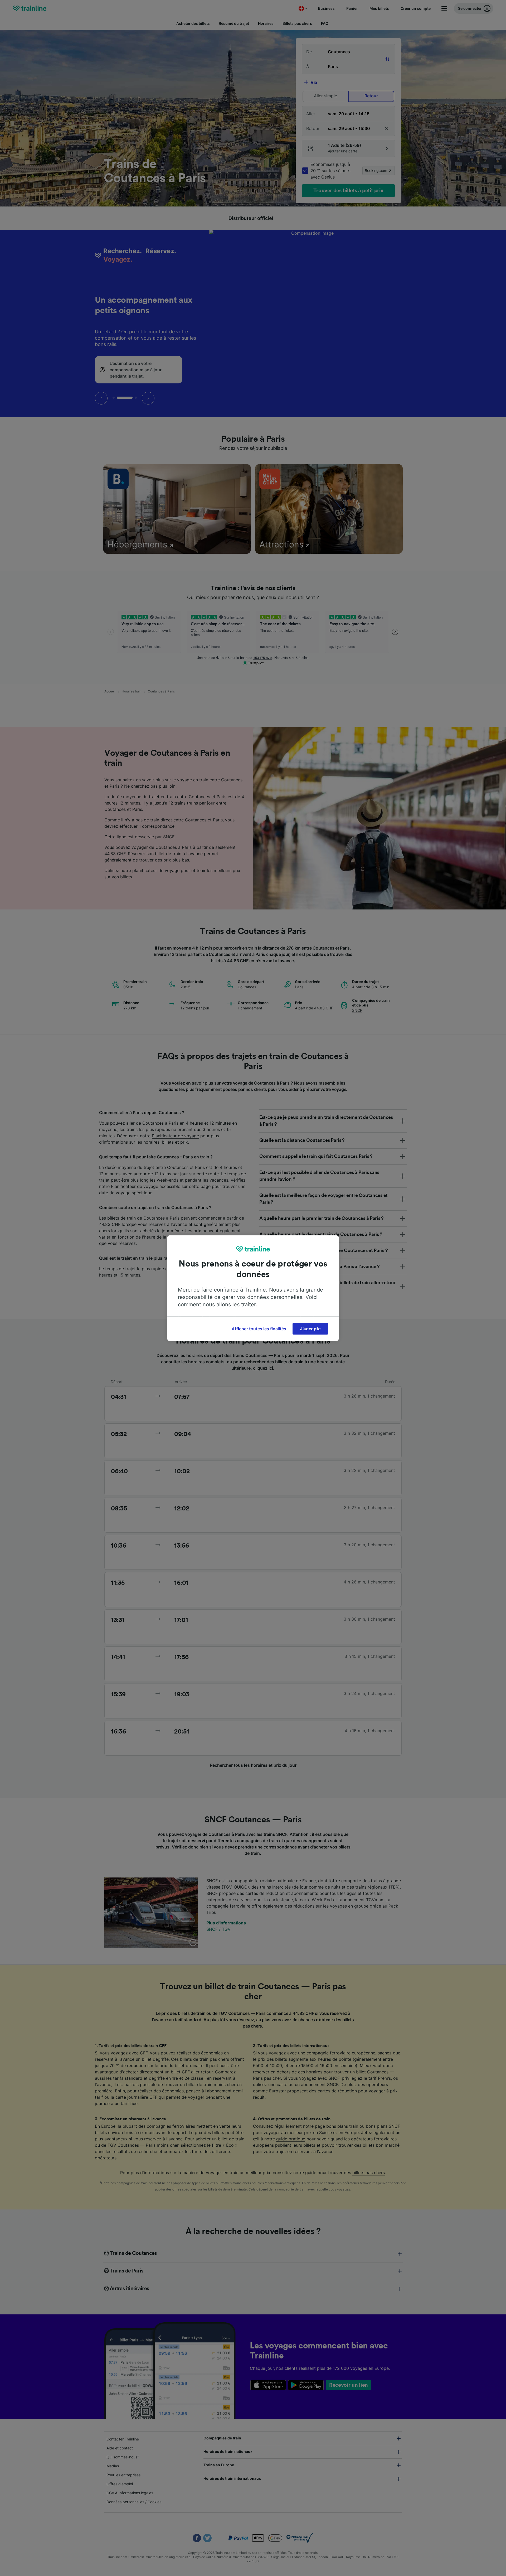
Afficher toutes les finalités (259, 1329)
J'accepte (310, 1329)
